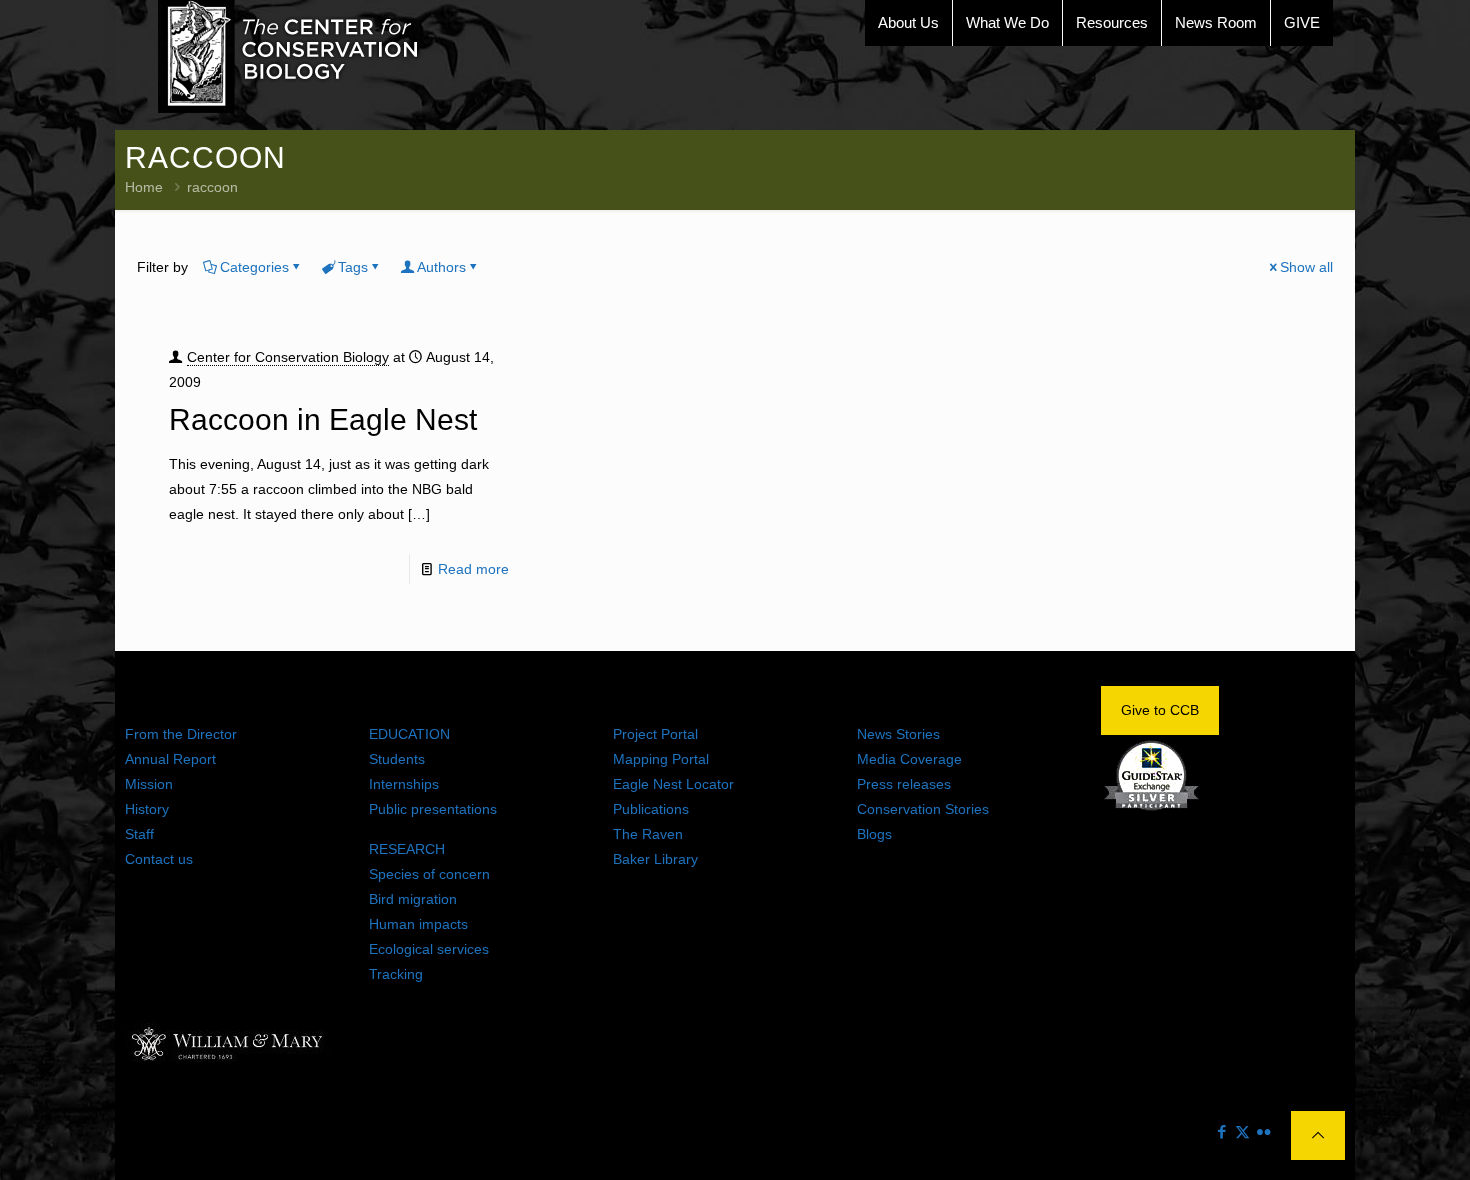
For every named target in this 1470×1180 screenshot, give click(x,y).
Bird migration (413, 899)
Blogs (874, 834)
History (147, 809)
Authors (441, 267)
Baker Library (655, 859)
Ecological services (429, 949)
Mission (149, 784)
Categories (254, 267)
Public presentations (433, 809)
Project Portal (655, 734)
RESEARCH (407, 849)
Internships (404, 784)
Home (144, 187)
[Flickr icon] (1263, 1131)
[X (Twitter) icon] (1242, 1131)
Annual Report (170, 759)
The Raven (648, 834)
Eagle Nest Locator (673, 784)
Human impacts (418, 924)
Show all (1306, 267)
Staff (139, 834)
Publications (651, 809)
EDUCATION (409, 734)
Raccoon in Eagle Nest (323, 419)
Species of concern (429, 874)
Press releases (904, 784)
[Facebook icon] (1221, 1131)
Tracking (396, 974)
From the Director (181, 734)
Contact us (159, 859)
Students (397, 759)
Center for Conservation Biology (288, 357)
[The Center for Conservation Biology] (289, 56)
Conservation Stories (923, 809)
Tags (353, 267)
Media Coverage (909, 759)
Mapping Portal (661, 759)
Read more (473, 569)
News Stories (898, 734)
